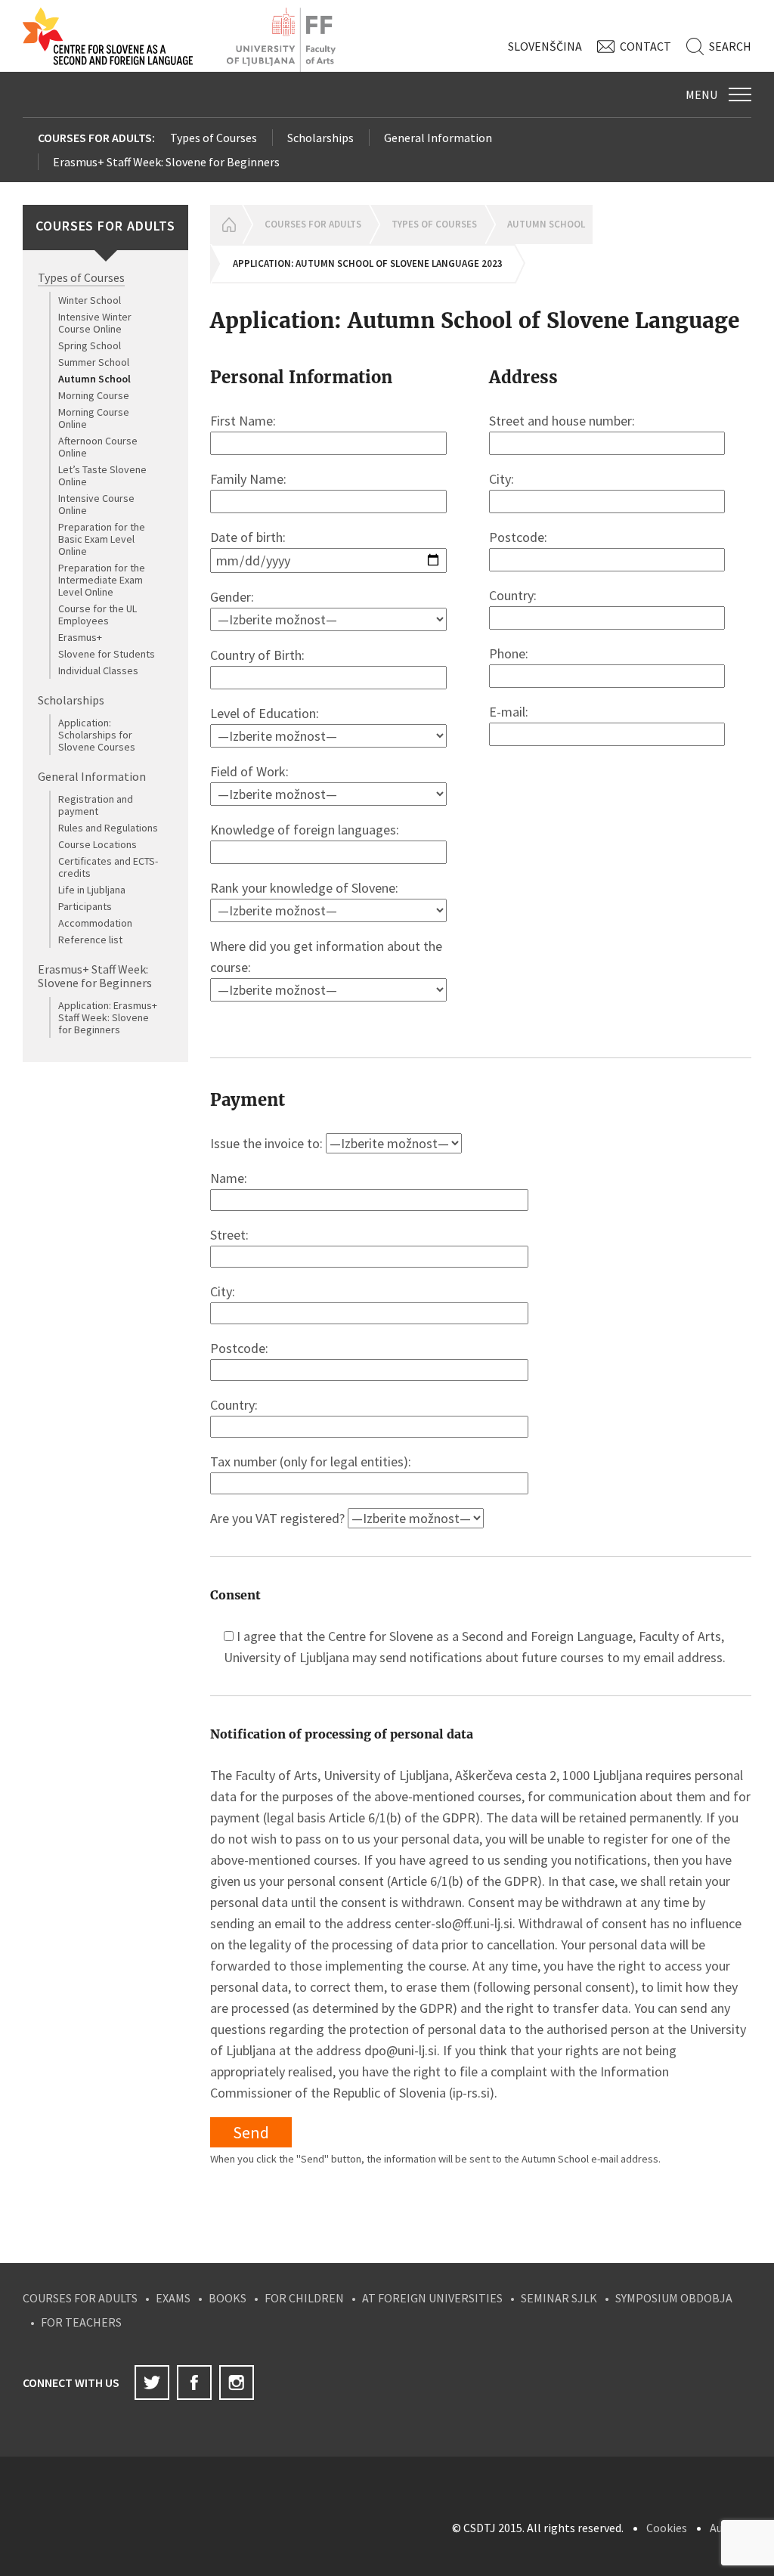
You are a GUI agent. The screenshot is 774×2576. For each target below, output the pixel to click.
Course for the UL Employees (98, 615)
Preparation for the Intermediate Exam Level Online (102, 580)
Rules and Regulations (108, 828)
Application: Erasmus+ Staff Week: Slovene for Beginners (108, 1017)
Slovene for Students (107, 654)
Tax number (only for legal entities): (311, 1461)
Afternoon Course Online (98, 447)
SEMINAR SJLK (559, 2298)
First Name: (243, 421)
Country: (513, 595)
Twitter (152, 2382)
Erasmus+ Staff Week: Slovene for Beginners (166, 162)
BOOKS (228, 2298)
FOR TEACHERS (81, 2322)
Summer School (94, 362)
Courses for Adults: (96, 138)
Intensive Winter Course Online (95, 323)
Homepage (226, 224)
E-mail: (509, 712)
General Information (438, 138)
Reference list (90, 940)
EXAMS (173, 2298)
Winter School (90, 300)
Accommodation (95, 923)
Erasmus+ (80, 637)
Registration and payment (96, 805)
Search (730, 46)
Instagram (237, 2382)
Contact (646, 46)
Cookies (667, 2528)
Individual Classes (98, 670)
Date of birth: (248, 537)
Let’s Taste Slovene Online (102, 475)
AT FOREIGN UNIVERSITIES (432, 2298)
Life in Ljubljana (92, 890)
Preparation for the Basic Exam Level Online (102, 539)
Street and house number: (562, 421)
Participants (85, 906)
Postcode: (518, 537)
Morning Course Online (94, 418)
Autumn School (94, 379)
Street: (229, 1235)
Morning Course (94, 395)
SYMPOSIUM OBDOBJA (674, 2298)
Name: (229, 1178)
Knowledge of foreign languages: (305, 830)
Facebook (194, 2382)
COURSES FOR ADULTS (80, 2298)
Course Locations (98, 844)
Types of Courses (214, 138)
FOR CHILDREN (304, 2298)
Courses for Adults (313, 224)
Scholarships (320, 138)
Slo (545, 46)
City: (502, 479)
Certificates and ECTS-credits (108, 867)
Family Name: (248, 479)
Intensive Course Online (96, 504)
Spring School (90, 345)
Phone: (509, 653)
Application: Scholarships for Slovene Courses (97, 735)
